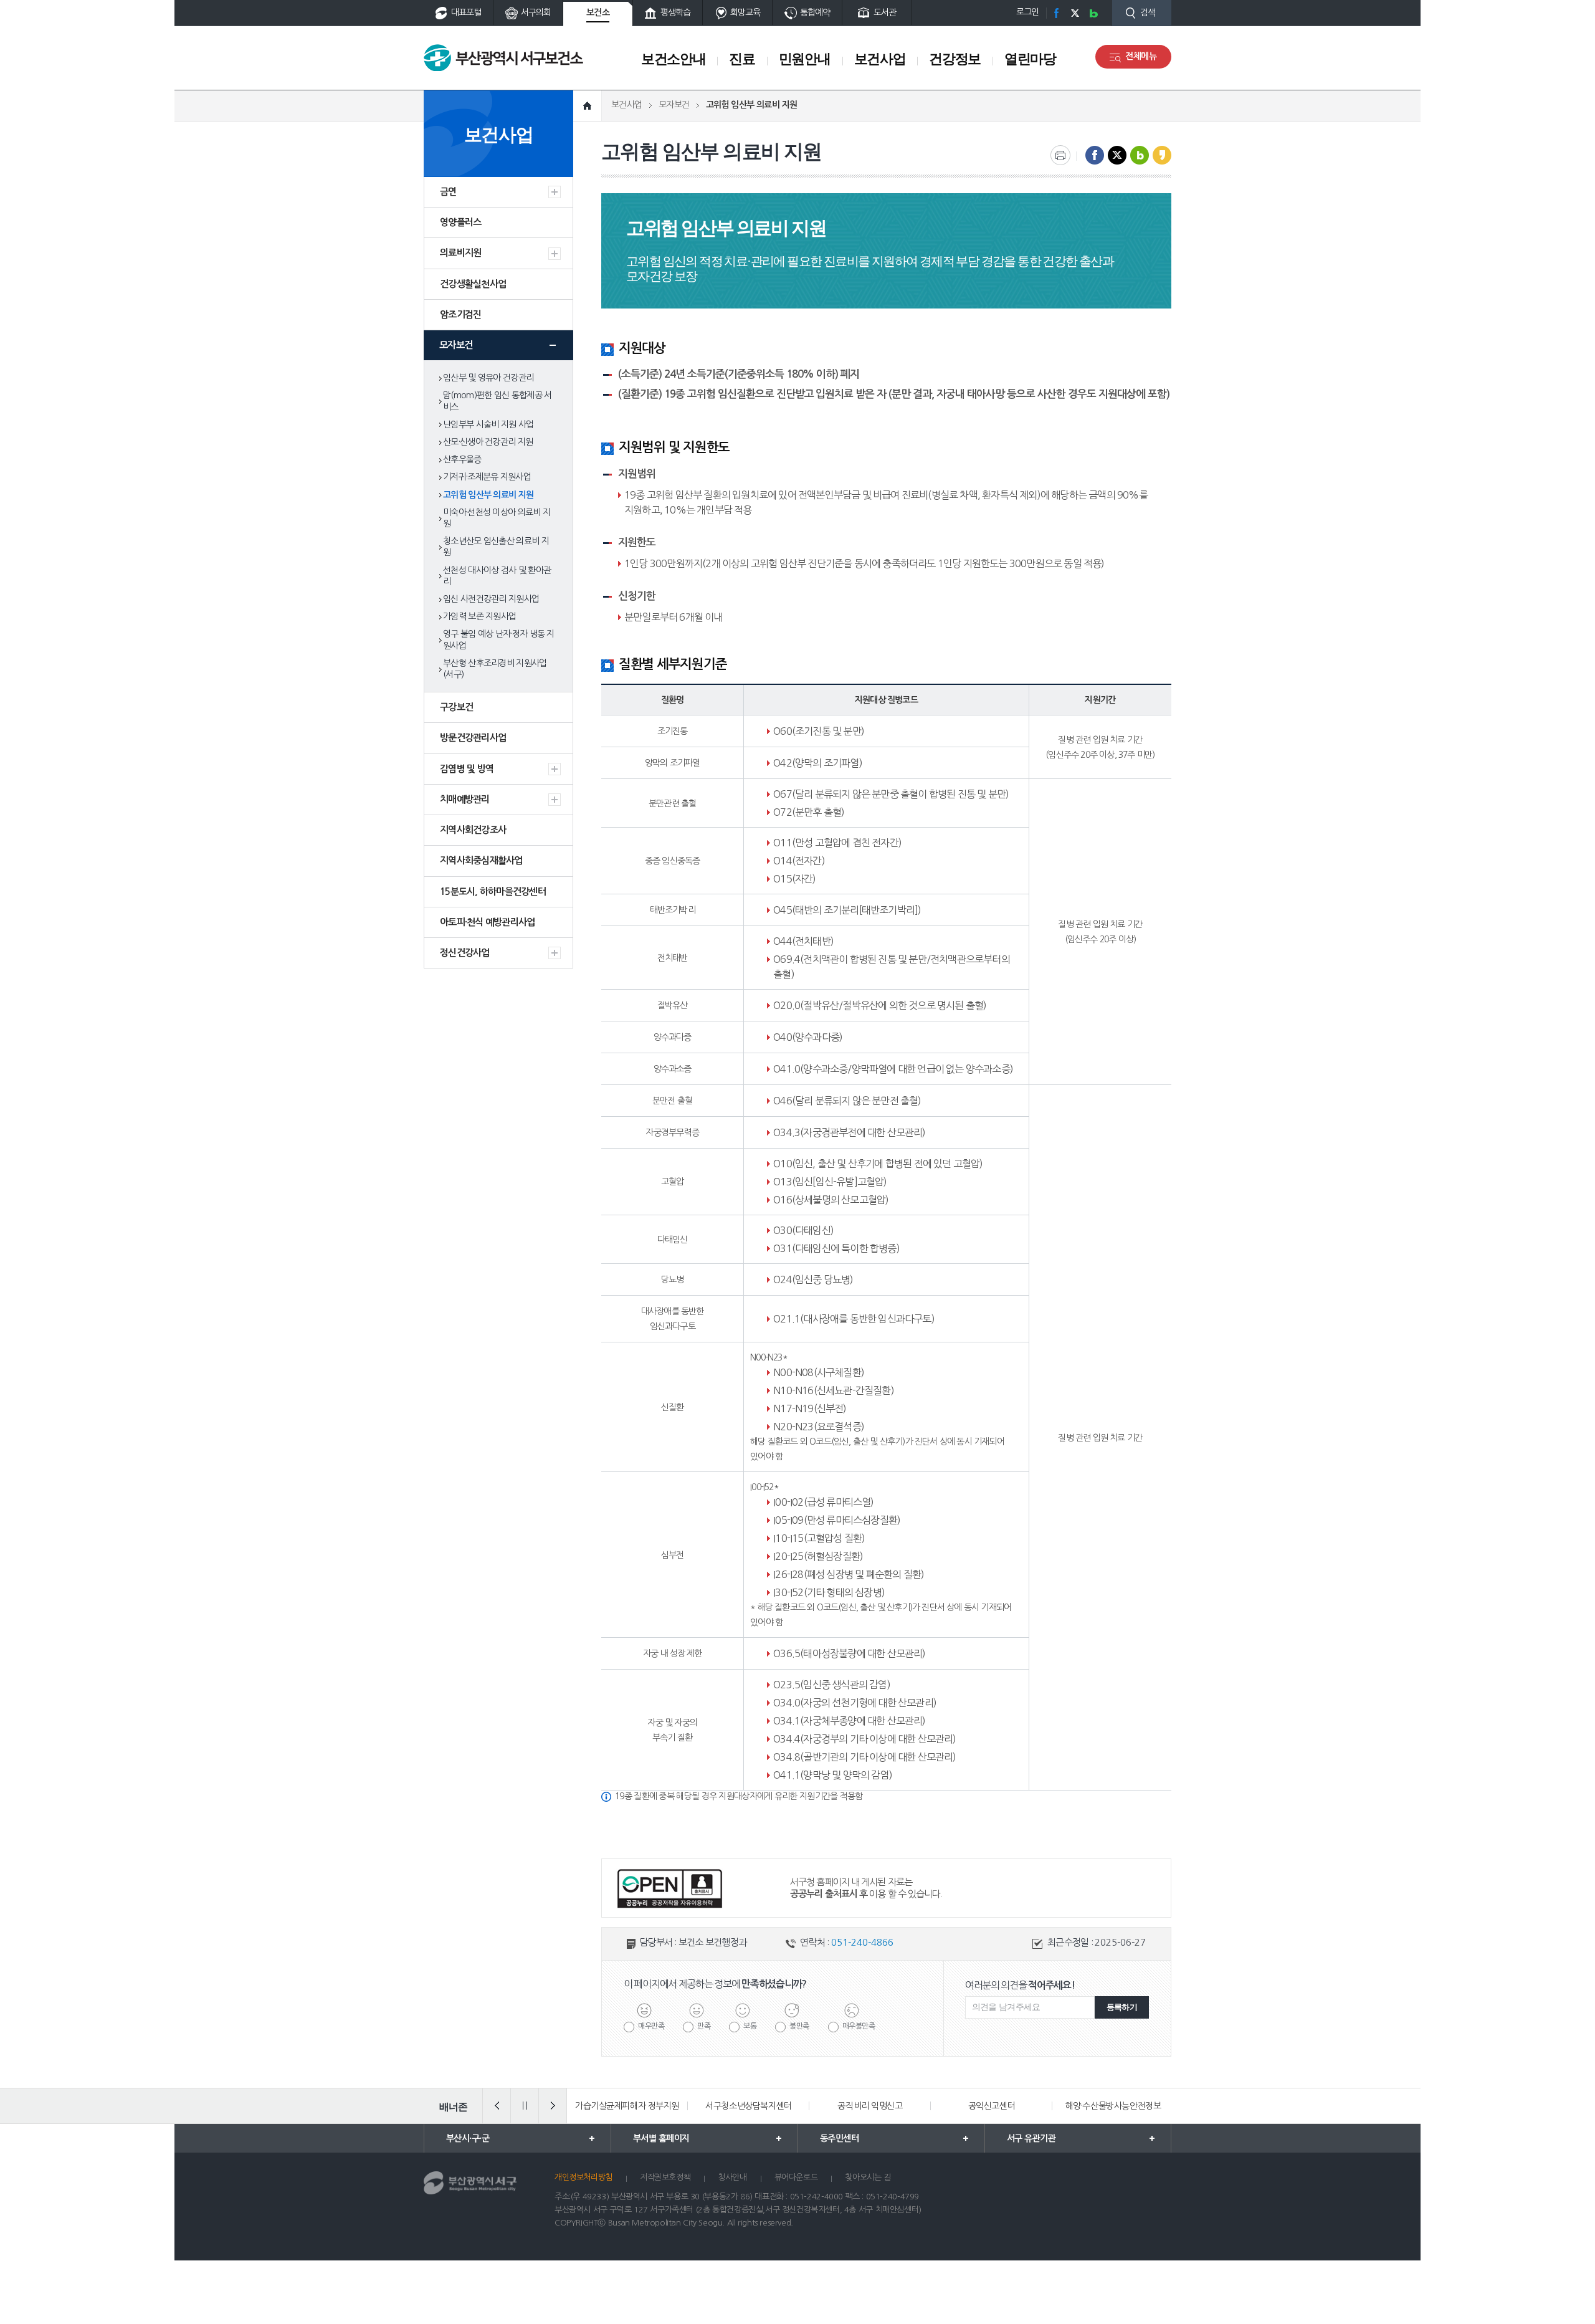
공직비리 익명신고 (870, 2106)
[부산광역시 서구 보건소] (503, 58)
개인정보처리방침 (583, 2177)
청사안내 (732, 2177)
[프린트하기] (1060, 155)
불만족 (799, 2026)
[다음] (553, 2106)
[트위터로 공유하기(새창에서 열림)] (1117, 155)
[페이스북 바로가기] (1056, 13)
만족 (704, 2026)
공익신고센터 (992, 2106)
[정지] (525, 2106)
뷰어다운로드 (796, 2177)
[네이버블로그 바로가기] (1093, 13)
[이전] (497, 2106)
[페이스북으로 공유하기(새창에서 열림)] (1095, 155)
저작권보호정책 (665, 2177)
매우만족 (651, 2026)
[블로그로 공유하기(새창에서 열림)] (1140, 155)
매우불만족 (859, 2026)
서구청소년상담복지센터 (748, 2106)
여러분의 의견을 (1020, 1985)
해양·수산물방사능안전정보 (1113, 2106)
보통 (750, 2026)
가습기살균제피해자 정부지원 (627, 2106)
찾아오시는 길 (868, 2177)
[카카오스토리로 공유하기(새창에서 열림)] (1162, 155)
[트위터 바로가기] (1075, 13)
